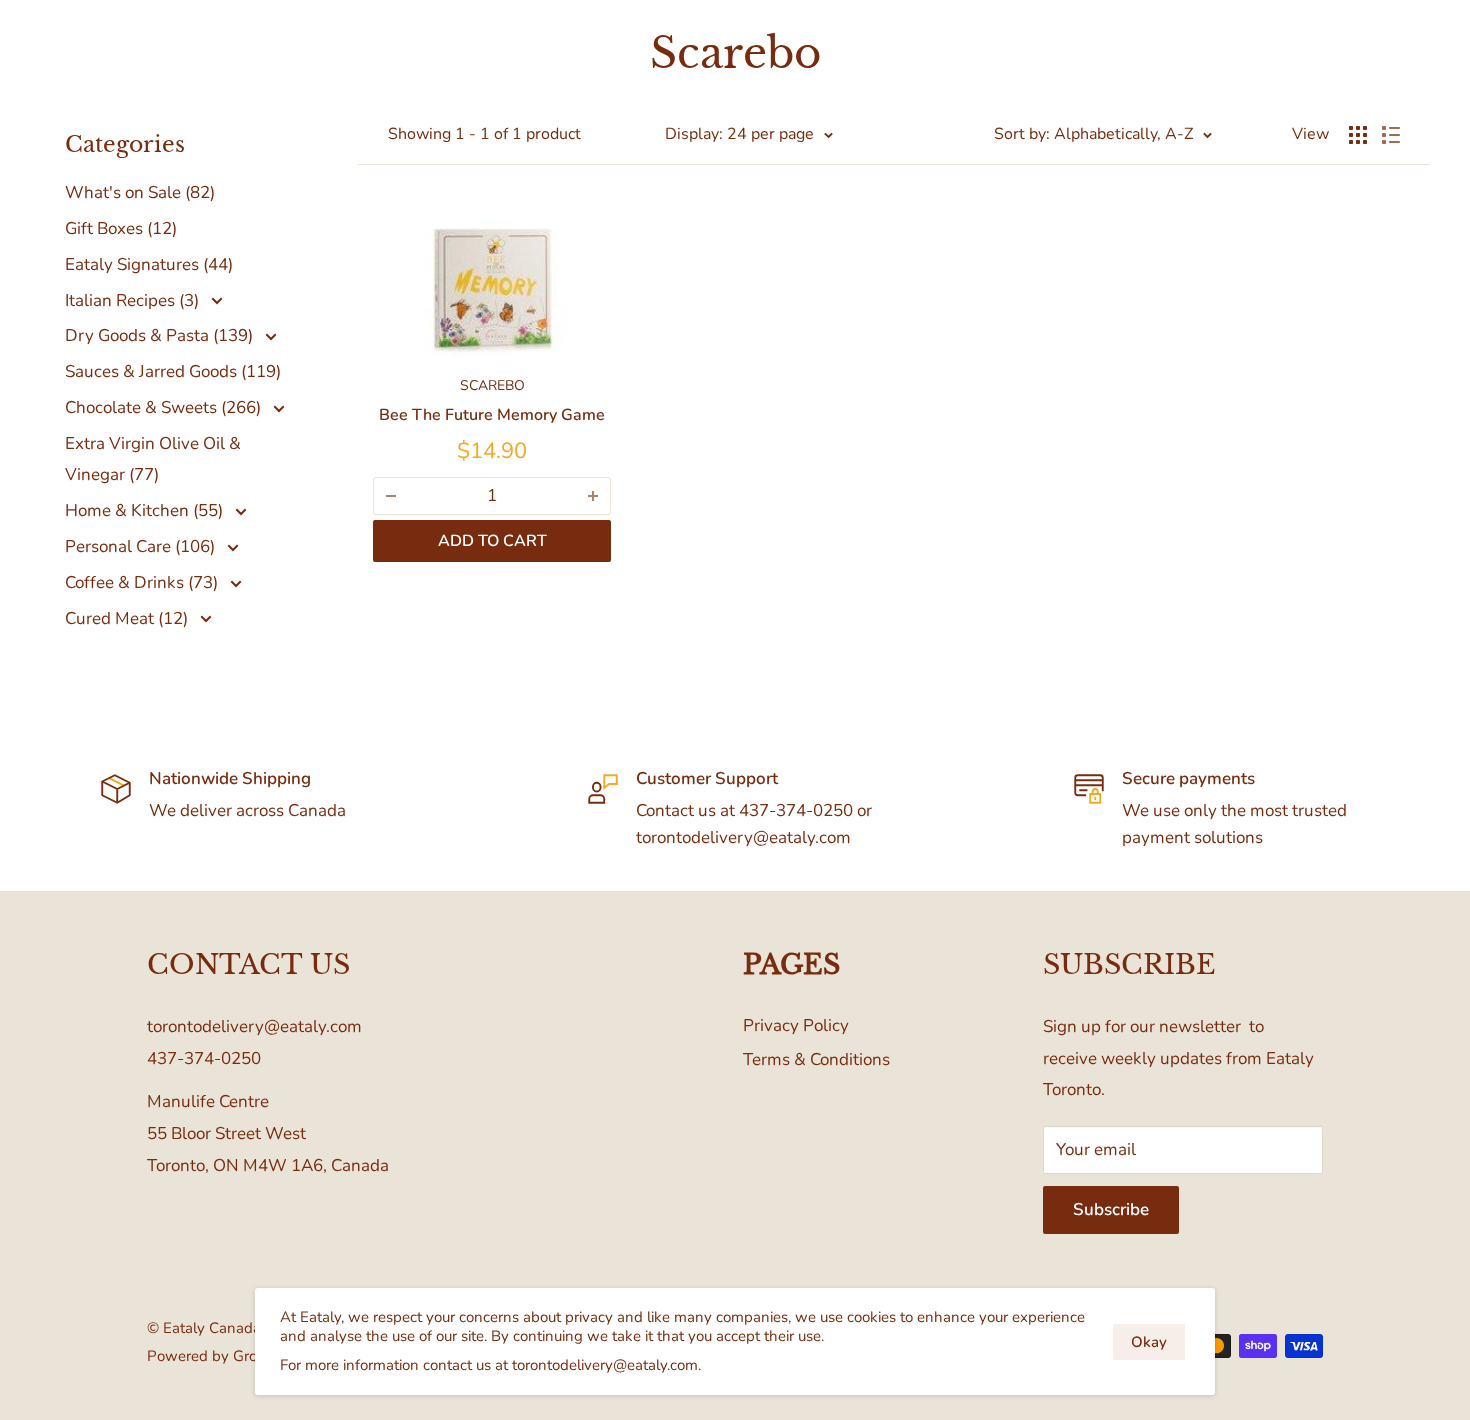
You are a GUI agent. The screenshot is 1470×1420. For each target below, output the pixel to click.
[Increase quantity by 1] (593, 496)
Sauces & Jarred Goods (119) (173, 371)
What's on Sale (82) (140, 192)
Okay (1149, 1342)
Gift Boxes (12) (121, 228)
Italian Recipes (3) (134, 300)
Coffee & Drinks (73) (143, 582)
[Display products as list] (1391, 135)
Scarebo (492, 385)
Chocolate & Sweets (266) (165, 407)
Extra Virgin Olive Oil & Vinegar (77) (153, 459)
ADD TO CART (492, 541)
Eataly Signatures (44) (149, 264)
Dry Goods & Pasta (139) (161, 335)
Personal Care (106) (142, 546)
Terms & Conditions (816, 1059)
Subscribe (1111, 1209)
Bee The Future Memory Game (492, 415)
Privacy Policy (796, 1025)
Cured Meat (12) (128, 618)
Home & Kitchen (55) (146, 510)
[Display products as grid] (1358, 135)
